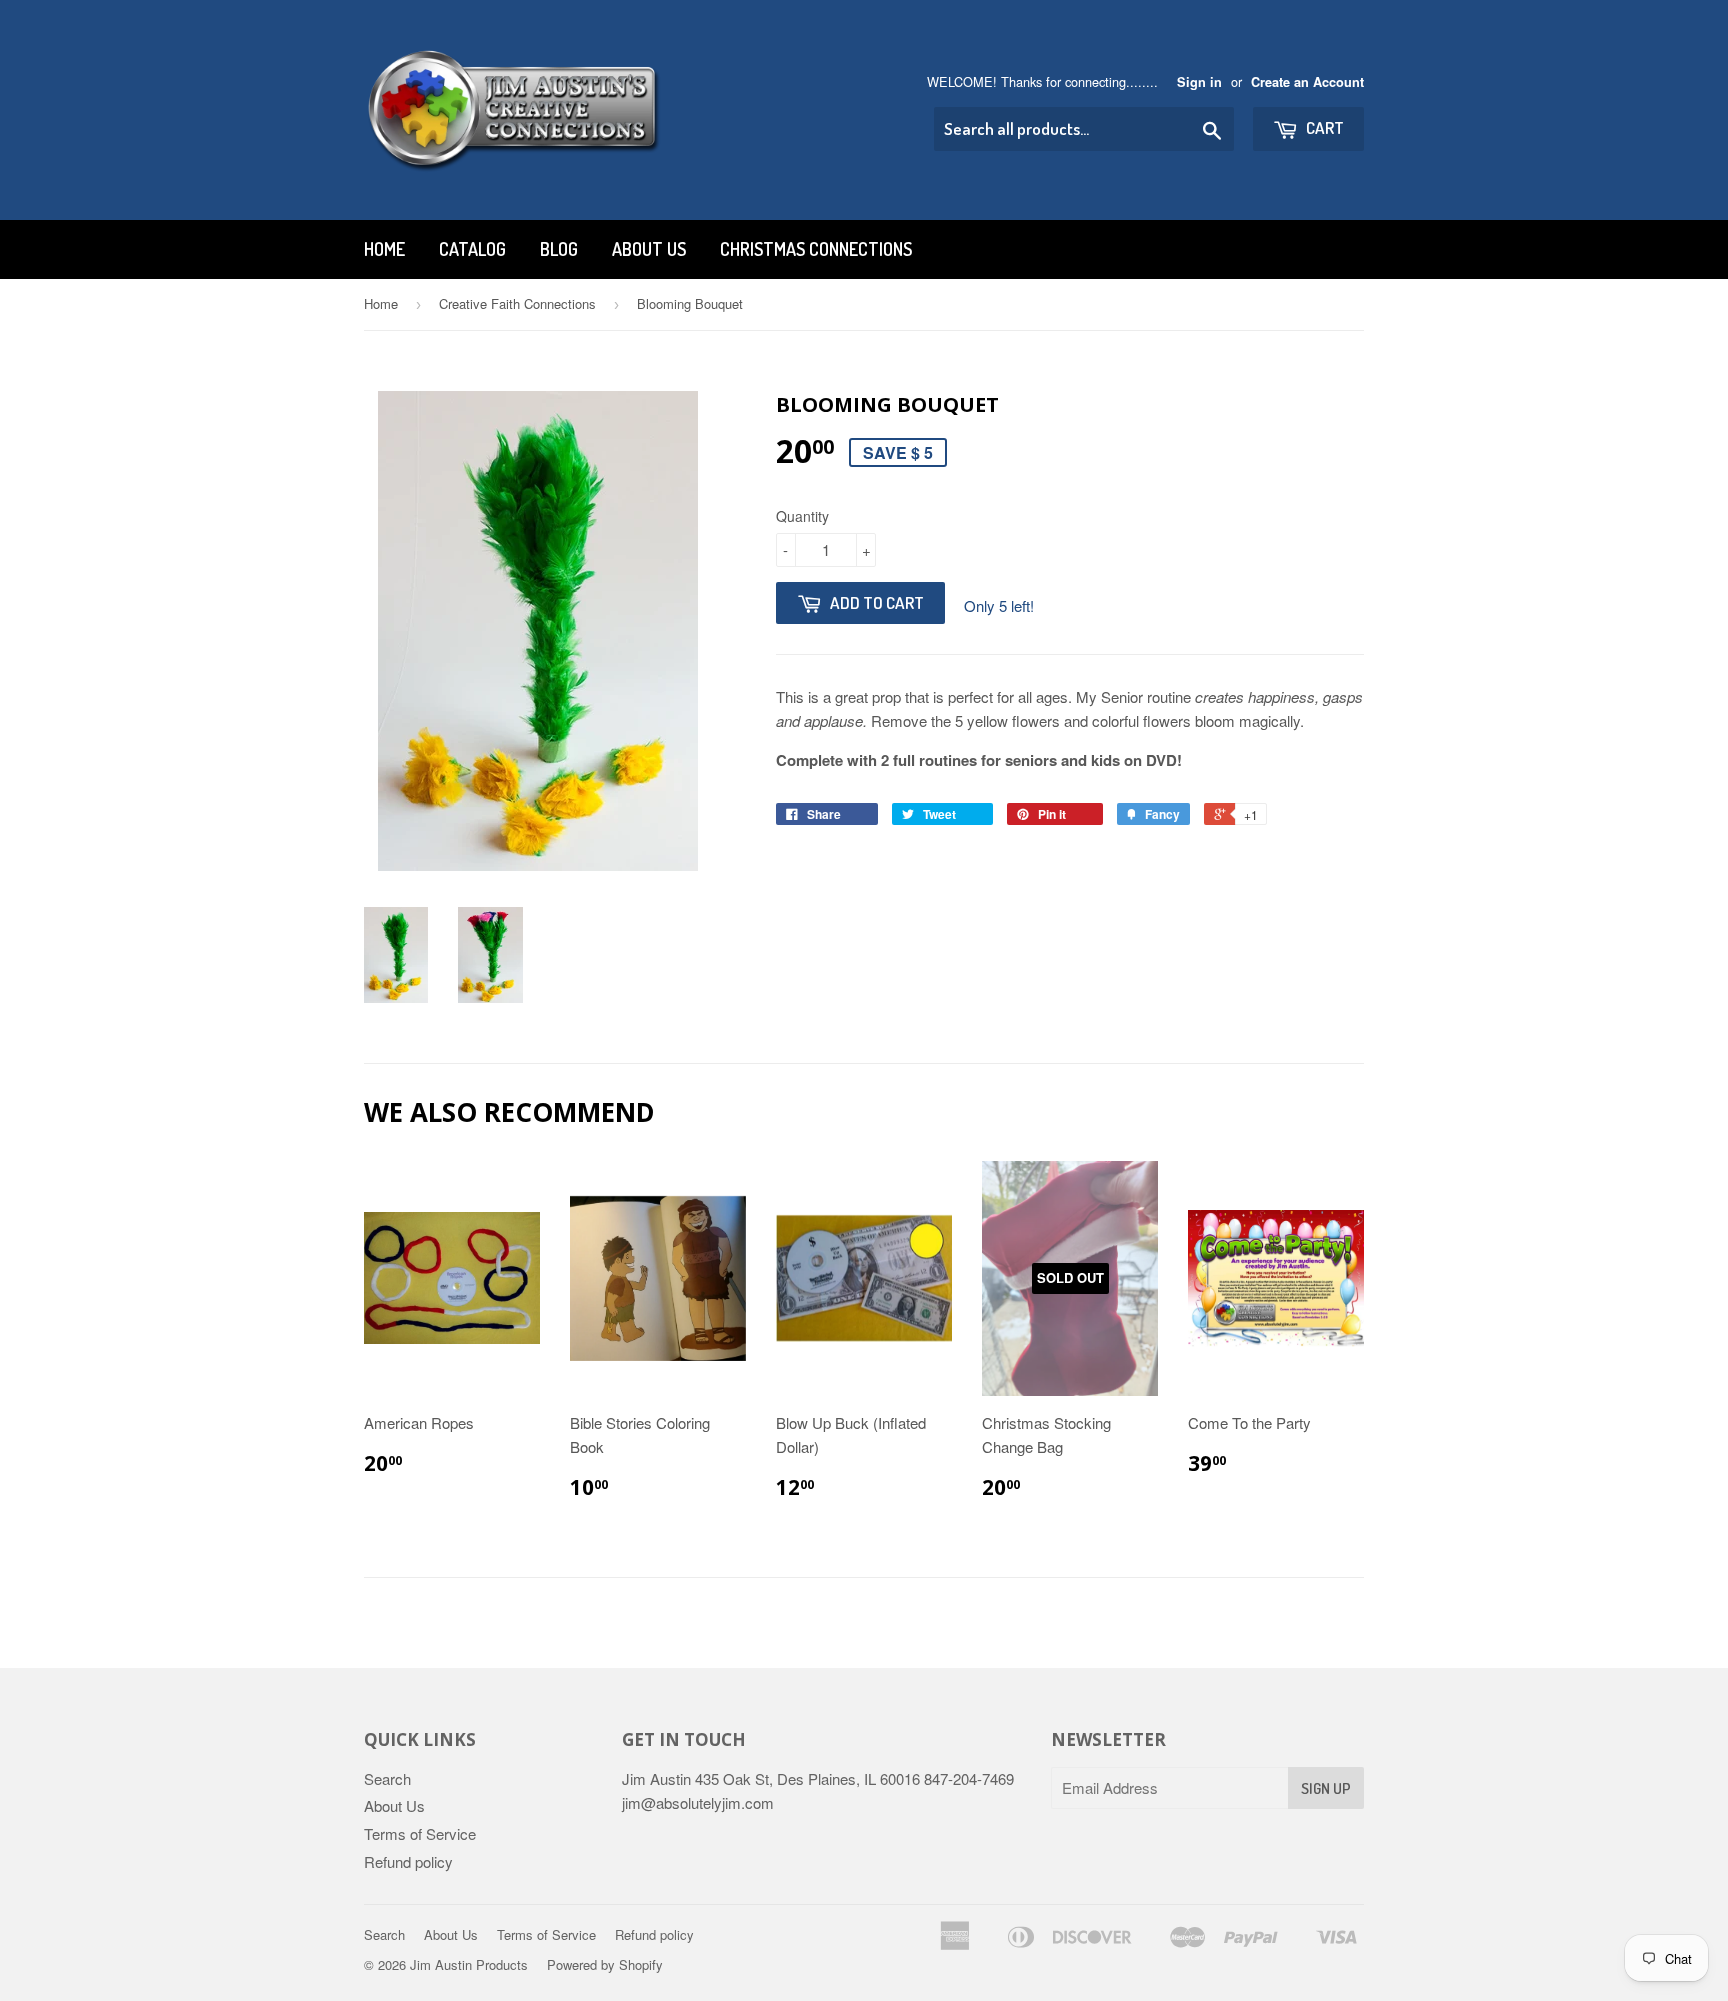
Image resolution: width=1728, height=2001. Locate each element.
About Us (649, 249)
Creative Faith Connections (517, 303)
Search (387, 1778)
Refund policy (408, 1861)
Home (384, 249)
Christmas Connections (816, 249)
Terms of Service (420, 1833)
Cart (1323, 127)
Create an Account (1307, 82)
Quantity (802, 516)
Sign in (1199, 82)
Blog (559, 249)
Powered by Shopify (605, 1964)
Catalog (472, 249)
